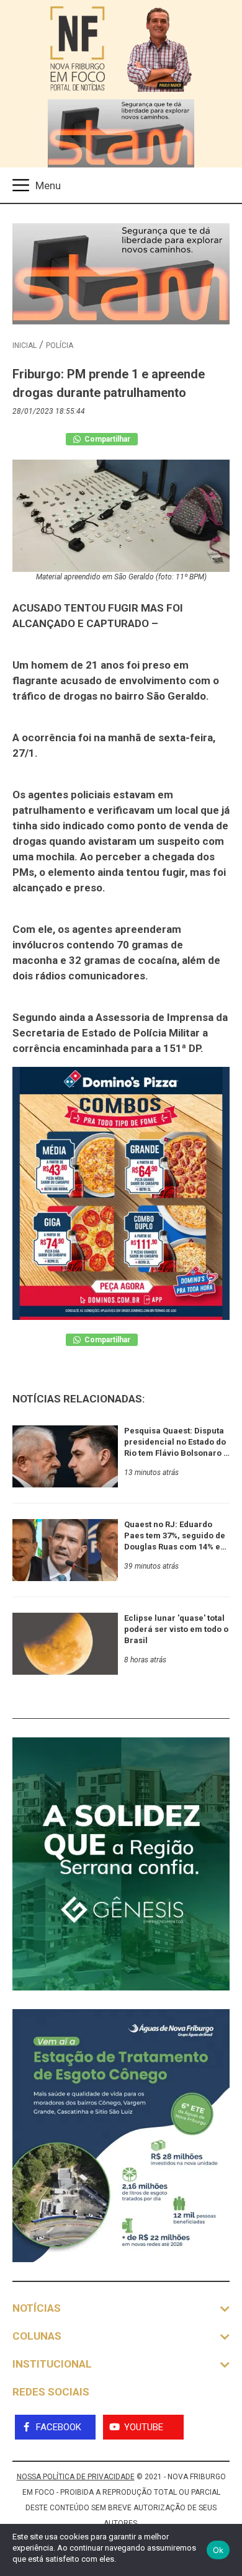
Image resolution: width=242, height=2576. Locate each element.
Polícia (60, 345)
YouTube (144, 2427)
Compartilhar (106, 439)
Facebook (59, 2427)
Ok (218, 2550)
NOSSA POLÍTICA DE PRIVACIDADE (76, 2477)
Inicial (25, 345)
